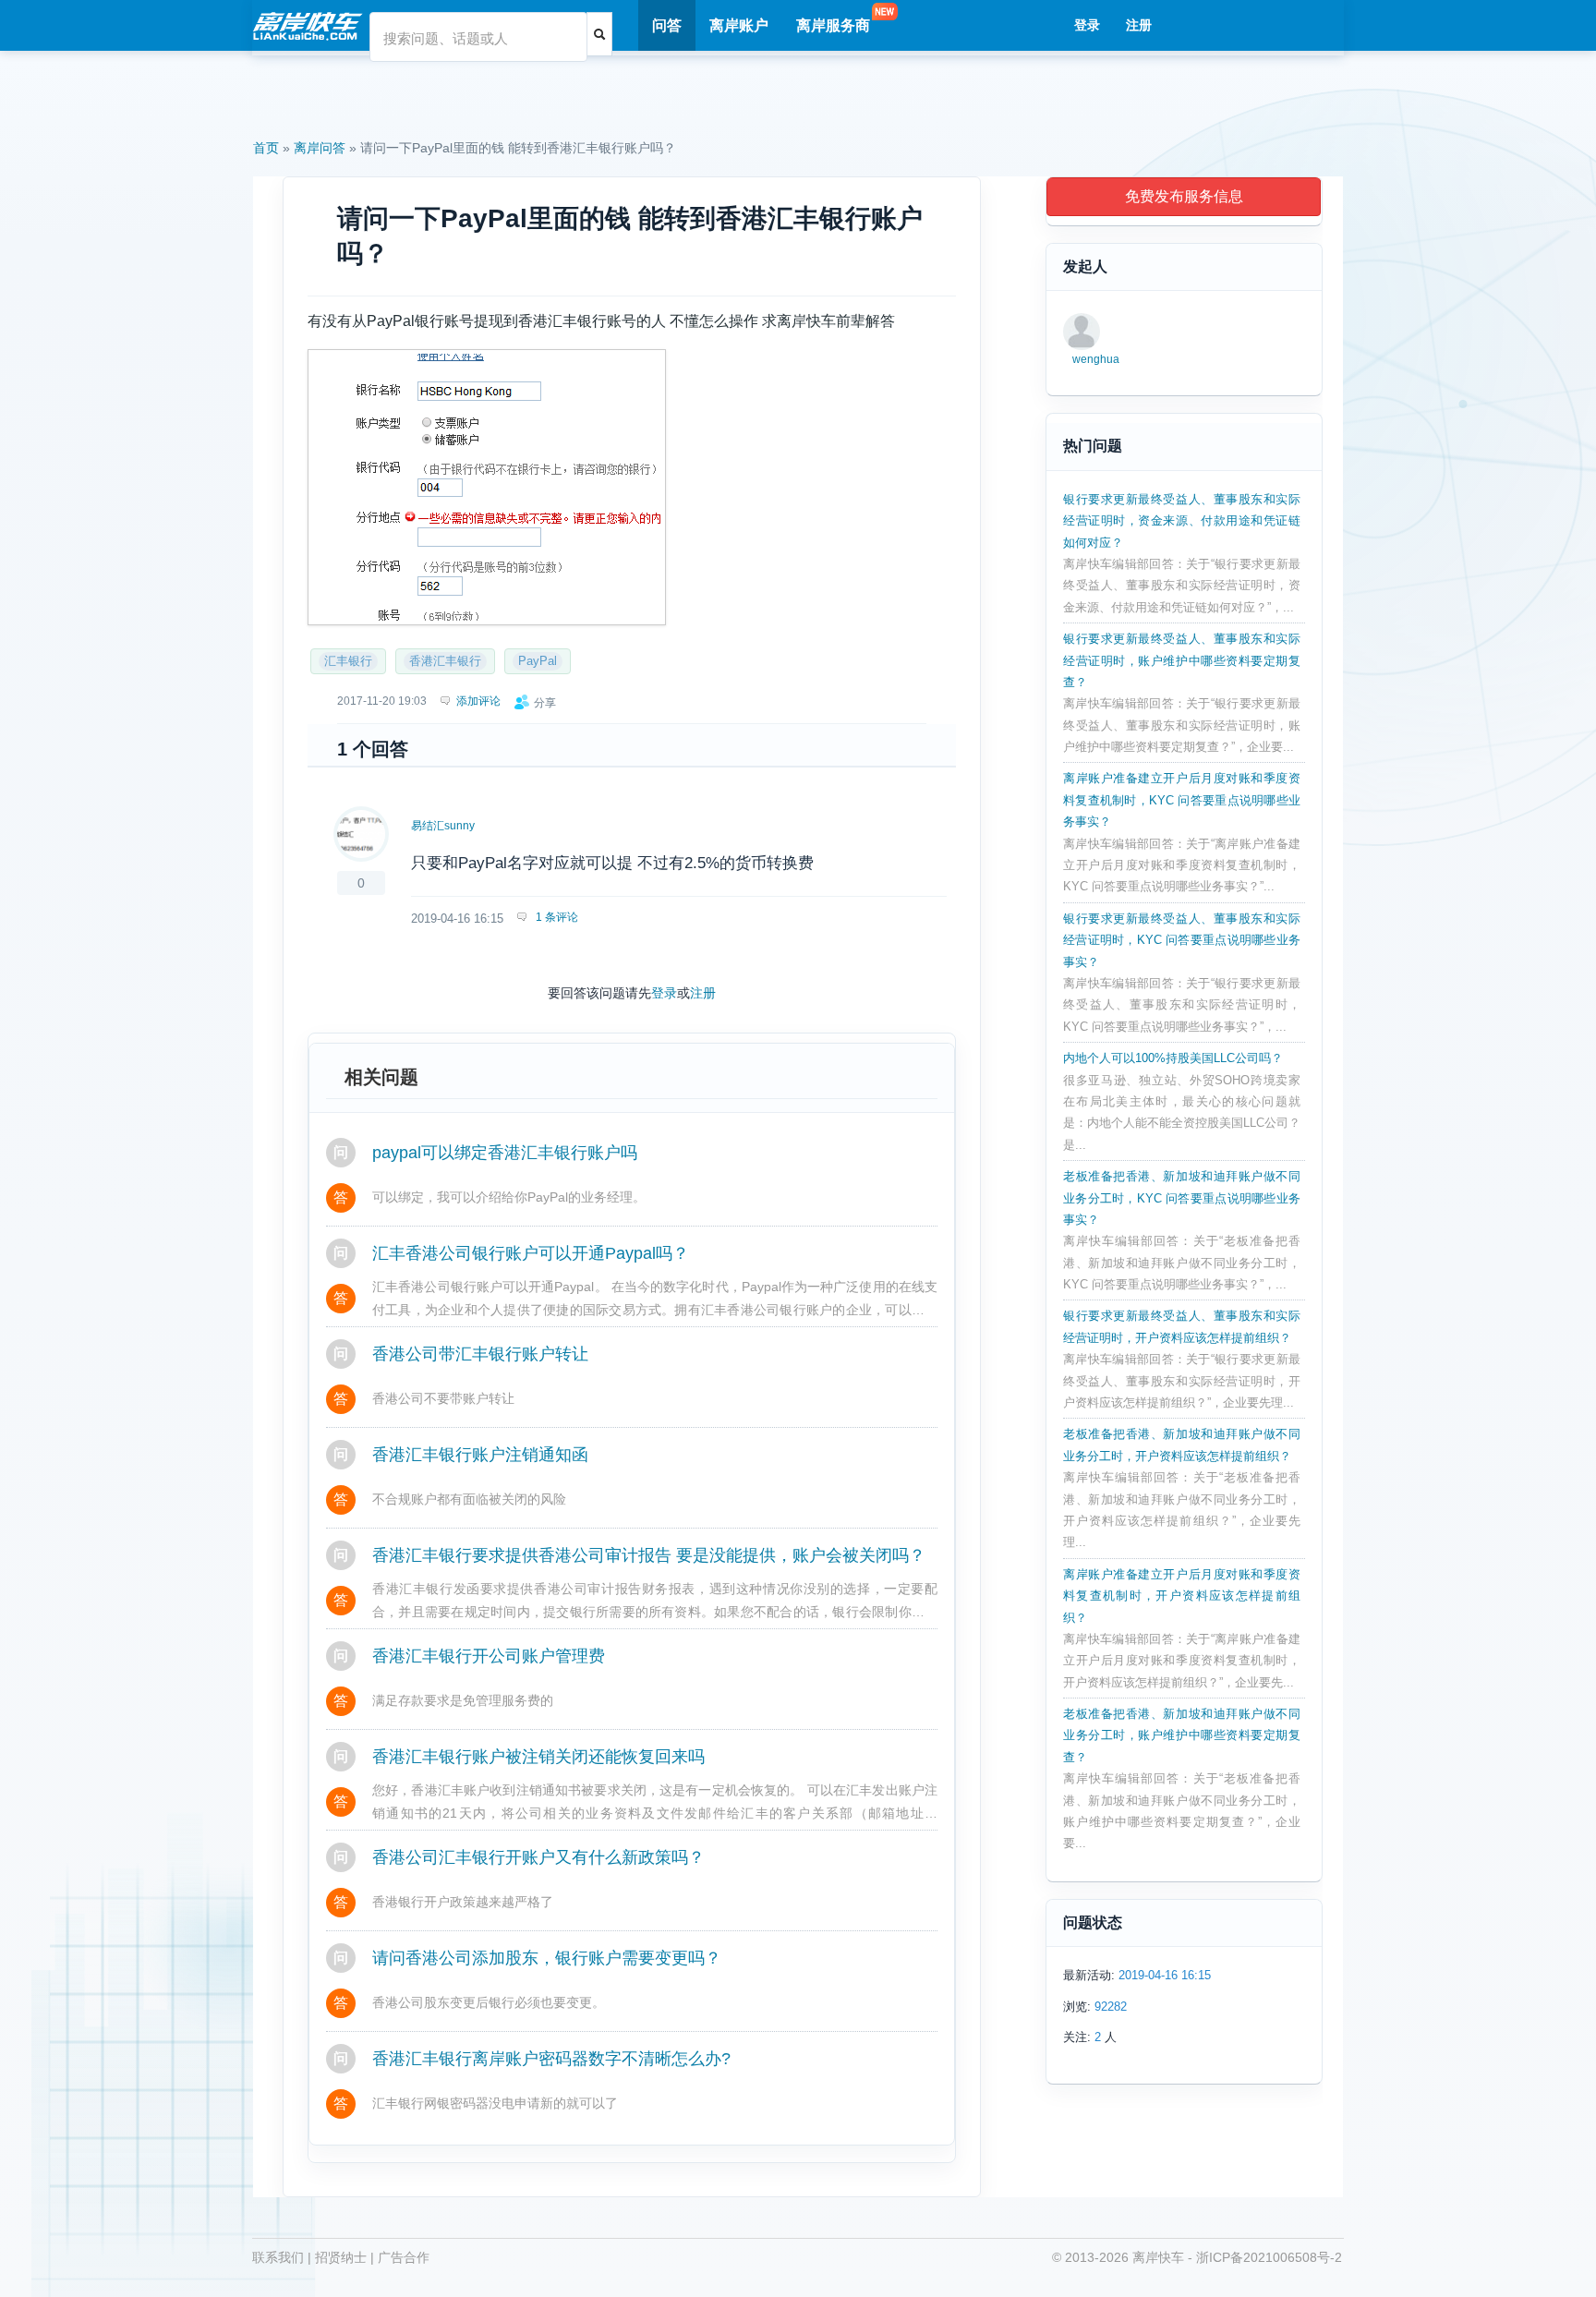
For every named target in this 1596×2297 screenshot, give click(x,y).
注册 (1139, 25)
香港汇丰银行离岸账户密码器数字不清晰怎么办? (551, 2059)
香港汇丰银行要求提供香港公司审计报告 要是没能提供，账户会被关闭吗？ (649, 1555)
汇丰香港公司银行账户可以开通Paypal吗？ (531, 1253)
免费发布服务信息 (1184, 196)
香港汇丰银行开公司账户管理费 (489, 1656)
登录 (1087, 25)
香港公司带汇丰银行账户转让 (480, 1354)
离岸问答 (320, 148)
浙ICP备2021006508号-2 (1269, 2257)
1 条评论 (556, 917)
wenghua (1096, 359)
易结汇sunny (443, 826)
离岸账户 (739, 25)
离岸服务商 (833, 25)
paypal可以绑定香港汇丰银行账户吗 (505, 1153)
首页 (266, 148)
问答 (667, 25)
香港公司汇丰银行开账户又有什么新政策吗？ (538, 1857)
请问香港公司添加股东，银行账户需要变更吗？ (547, 1958)
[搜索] (599, 34)
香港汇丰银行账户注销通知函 (480, 1455)
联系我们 (278, 2257)
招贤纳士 (341, 2257)
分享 (545, 703)
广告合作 (404, 2257)
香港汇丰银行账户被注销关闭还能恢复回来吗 (538, 1757)
